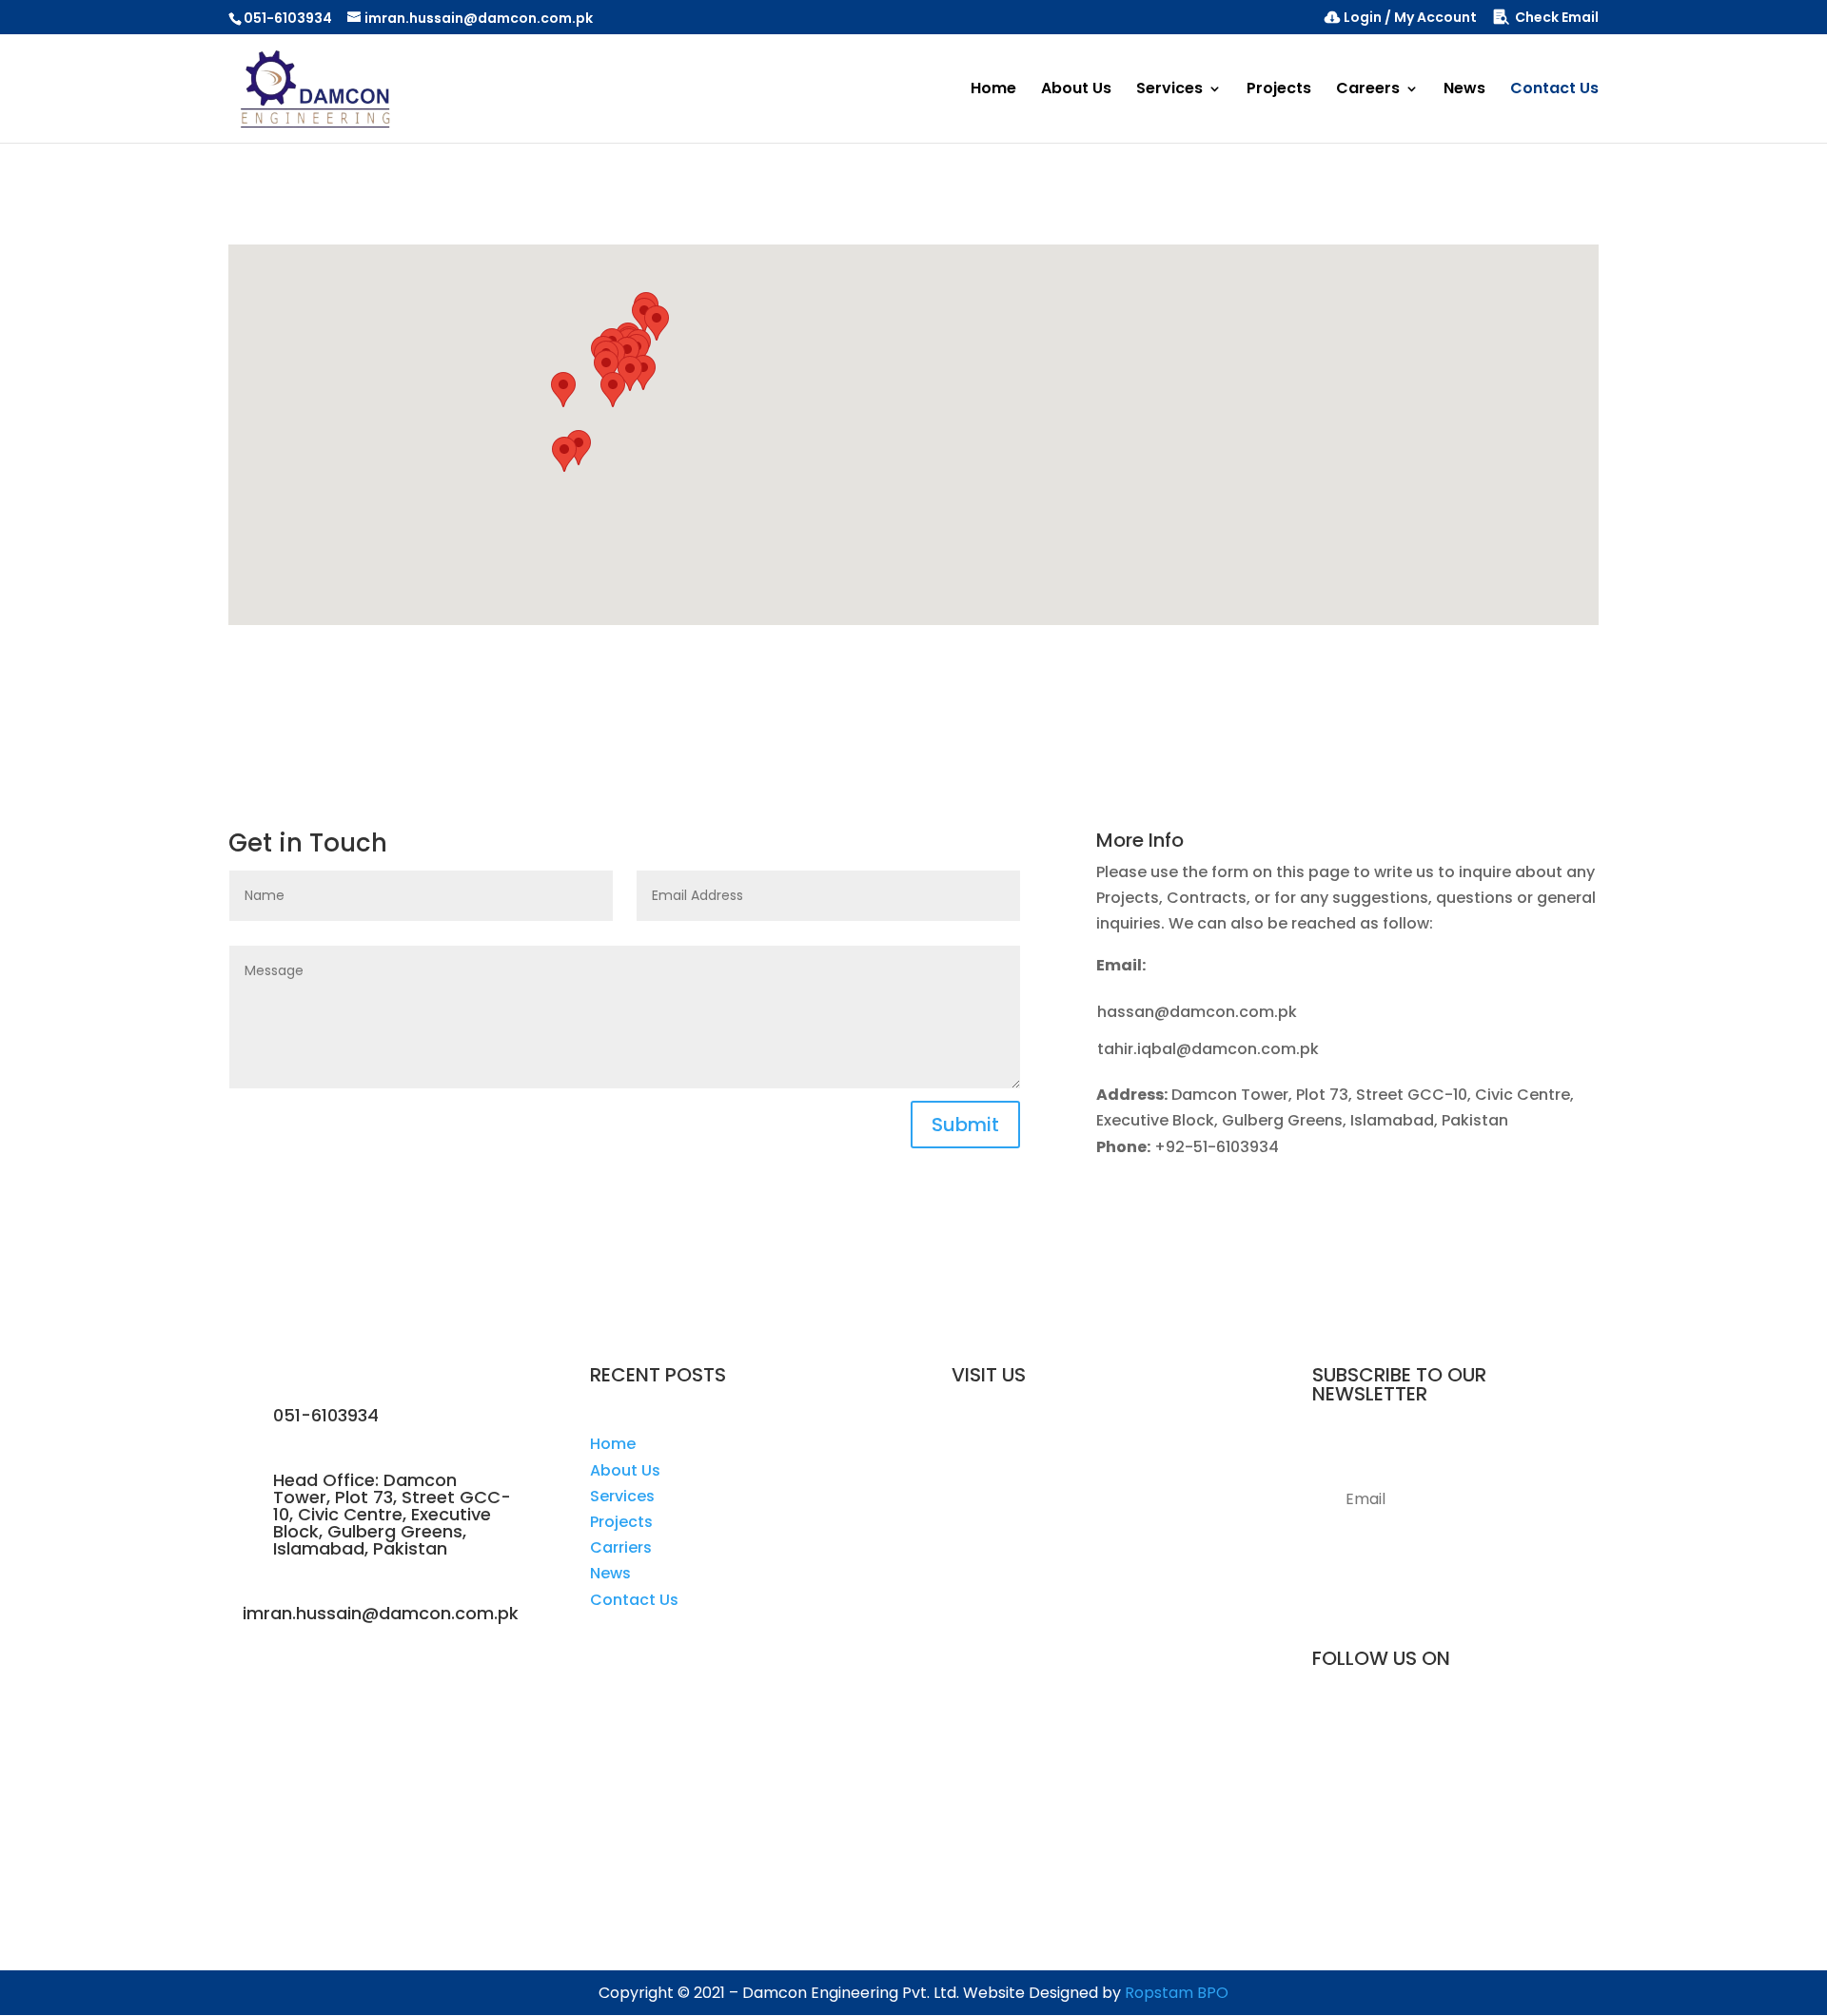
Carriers (621, 1547)
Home (993, 90)
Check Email (1557, 19)
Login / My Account (1410, 19)
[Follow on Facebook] (1418, 1731)
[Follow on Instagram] (1456, 1731)
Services (1169, 90)
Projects (1279, 90)
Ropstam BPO (1177, 1993)
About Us (1076, 90)
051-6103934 (288, 18)
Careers (1368, 90)
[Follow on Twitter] (1494, 1731)
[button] (564, 454)
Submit (965, 1125)
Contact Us (1554, 90)
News (1464, 90)
